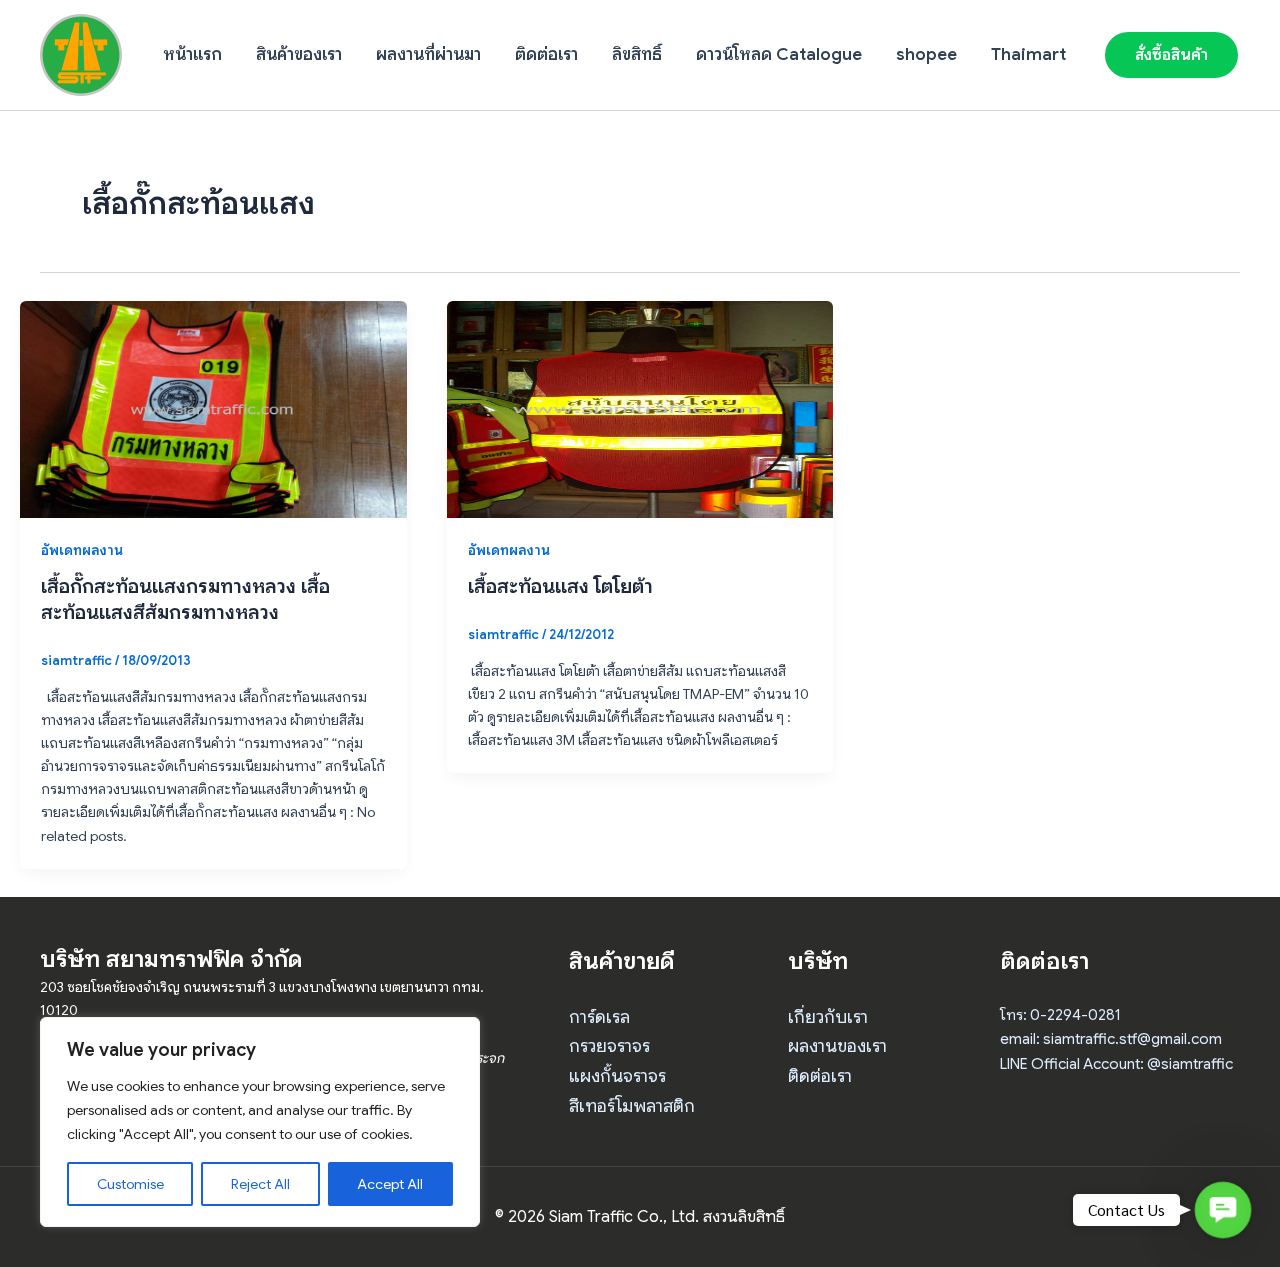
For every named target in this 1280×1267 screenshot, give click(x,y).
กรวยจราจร (609, 1046)
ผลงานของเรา (837, 1046)
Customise (130, 1184)
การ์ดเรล (599, 1017)
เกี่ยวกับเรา (828, 1017)
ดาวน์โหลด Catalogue (779, 54)
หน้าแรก (192, 54)
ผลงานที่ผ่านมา (428, 54)
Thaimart (1028, 54)
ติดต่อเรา (546, 54)
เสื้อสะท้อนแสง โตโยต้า (560, 586)
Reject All (260, 1184)
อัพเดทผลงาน (82, 550)
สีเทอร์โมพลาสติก (632, 1106)
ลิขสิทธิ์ (637, 54)
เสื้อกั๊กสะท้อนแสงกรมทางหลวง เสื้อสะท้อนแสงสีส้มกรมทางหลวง (185, 599)
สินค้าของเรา (299, 54)
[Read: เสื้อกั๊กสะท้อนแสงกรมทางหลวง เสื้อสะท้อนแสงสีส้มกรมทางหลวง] (213, 408)
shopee (926, 54)
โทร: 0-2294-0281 (1060, 1015)
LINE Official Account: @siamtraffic (1116, 1064)
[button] (1171, 55)
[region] (260, 1122)
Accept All (390, 1184)
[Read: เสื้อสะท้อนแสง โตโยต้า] (640, 408)
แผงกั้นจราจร (617, 1076)
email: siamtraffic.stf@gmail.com (1111, 1039)
